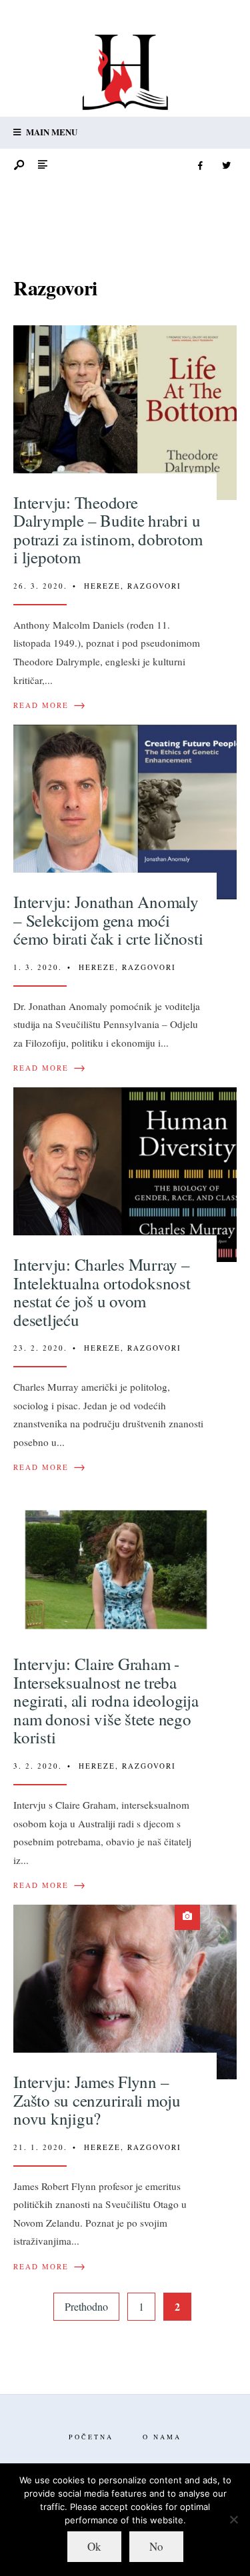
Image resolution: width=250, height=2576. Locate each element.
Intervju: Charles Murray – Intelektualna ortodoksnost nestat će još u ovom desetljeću (102, 1292)
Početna (91, 2437)
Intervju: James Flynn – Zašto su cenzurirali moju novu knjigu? (97, 2100)
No (156, 2546)
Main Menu (51, 132)
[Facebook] (200, 166)
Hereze (102, 586)
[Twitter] (226, 166)
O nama (162, 2437)
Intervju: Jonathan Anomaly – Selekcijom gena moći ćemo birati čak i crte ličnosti (108, 920)
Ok (94, 2546)
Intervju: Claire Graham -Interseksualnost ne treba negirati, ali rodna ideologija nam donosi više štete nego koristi (106, 1700)
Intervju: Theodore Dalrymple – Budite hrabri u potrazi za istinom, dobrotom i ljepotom (108, 530)
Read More (50, 705)
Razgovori (154, 586)
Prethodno (86, 2306)
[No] (233, 2519)
